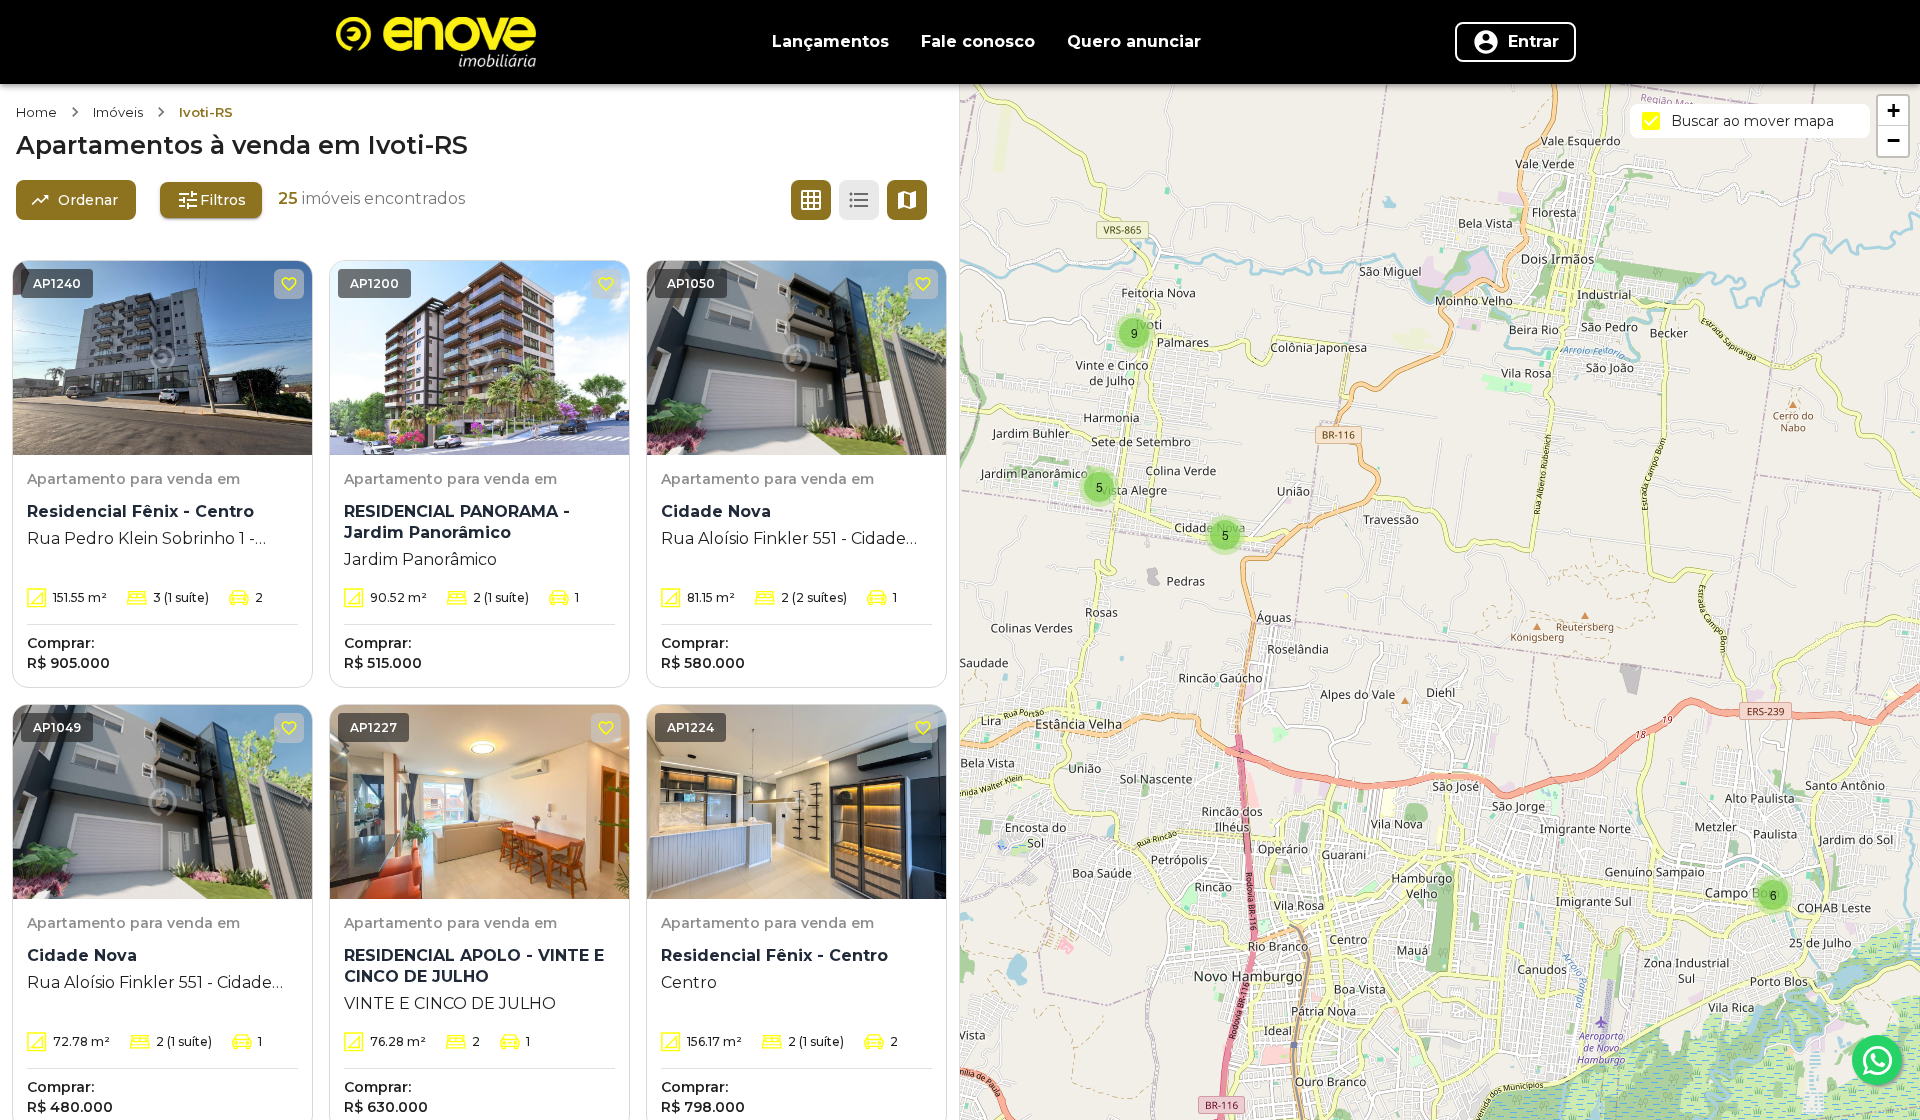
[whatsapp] (1877, 1060)
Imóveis (118, 112)
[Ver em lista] (859, 200)
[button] (1773, 895)
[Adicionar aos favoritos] (289, 284)
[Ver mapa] (907, 200)
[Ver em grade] (811, 200)
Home (36, 112)
